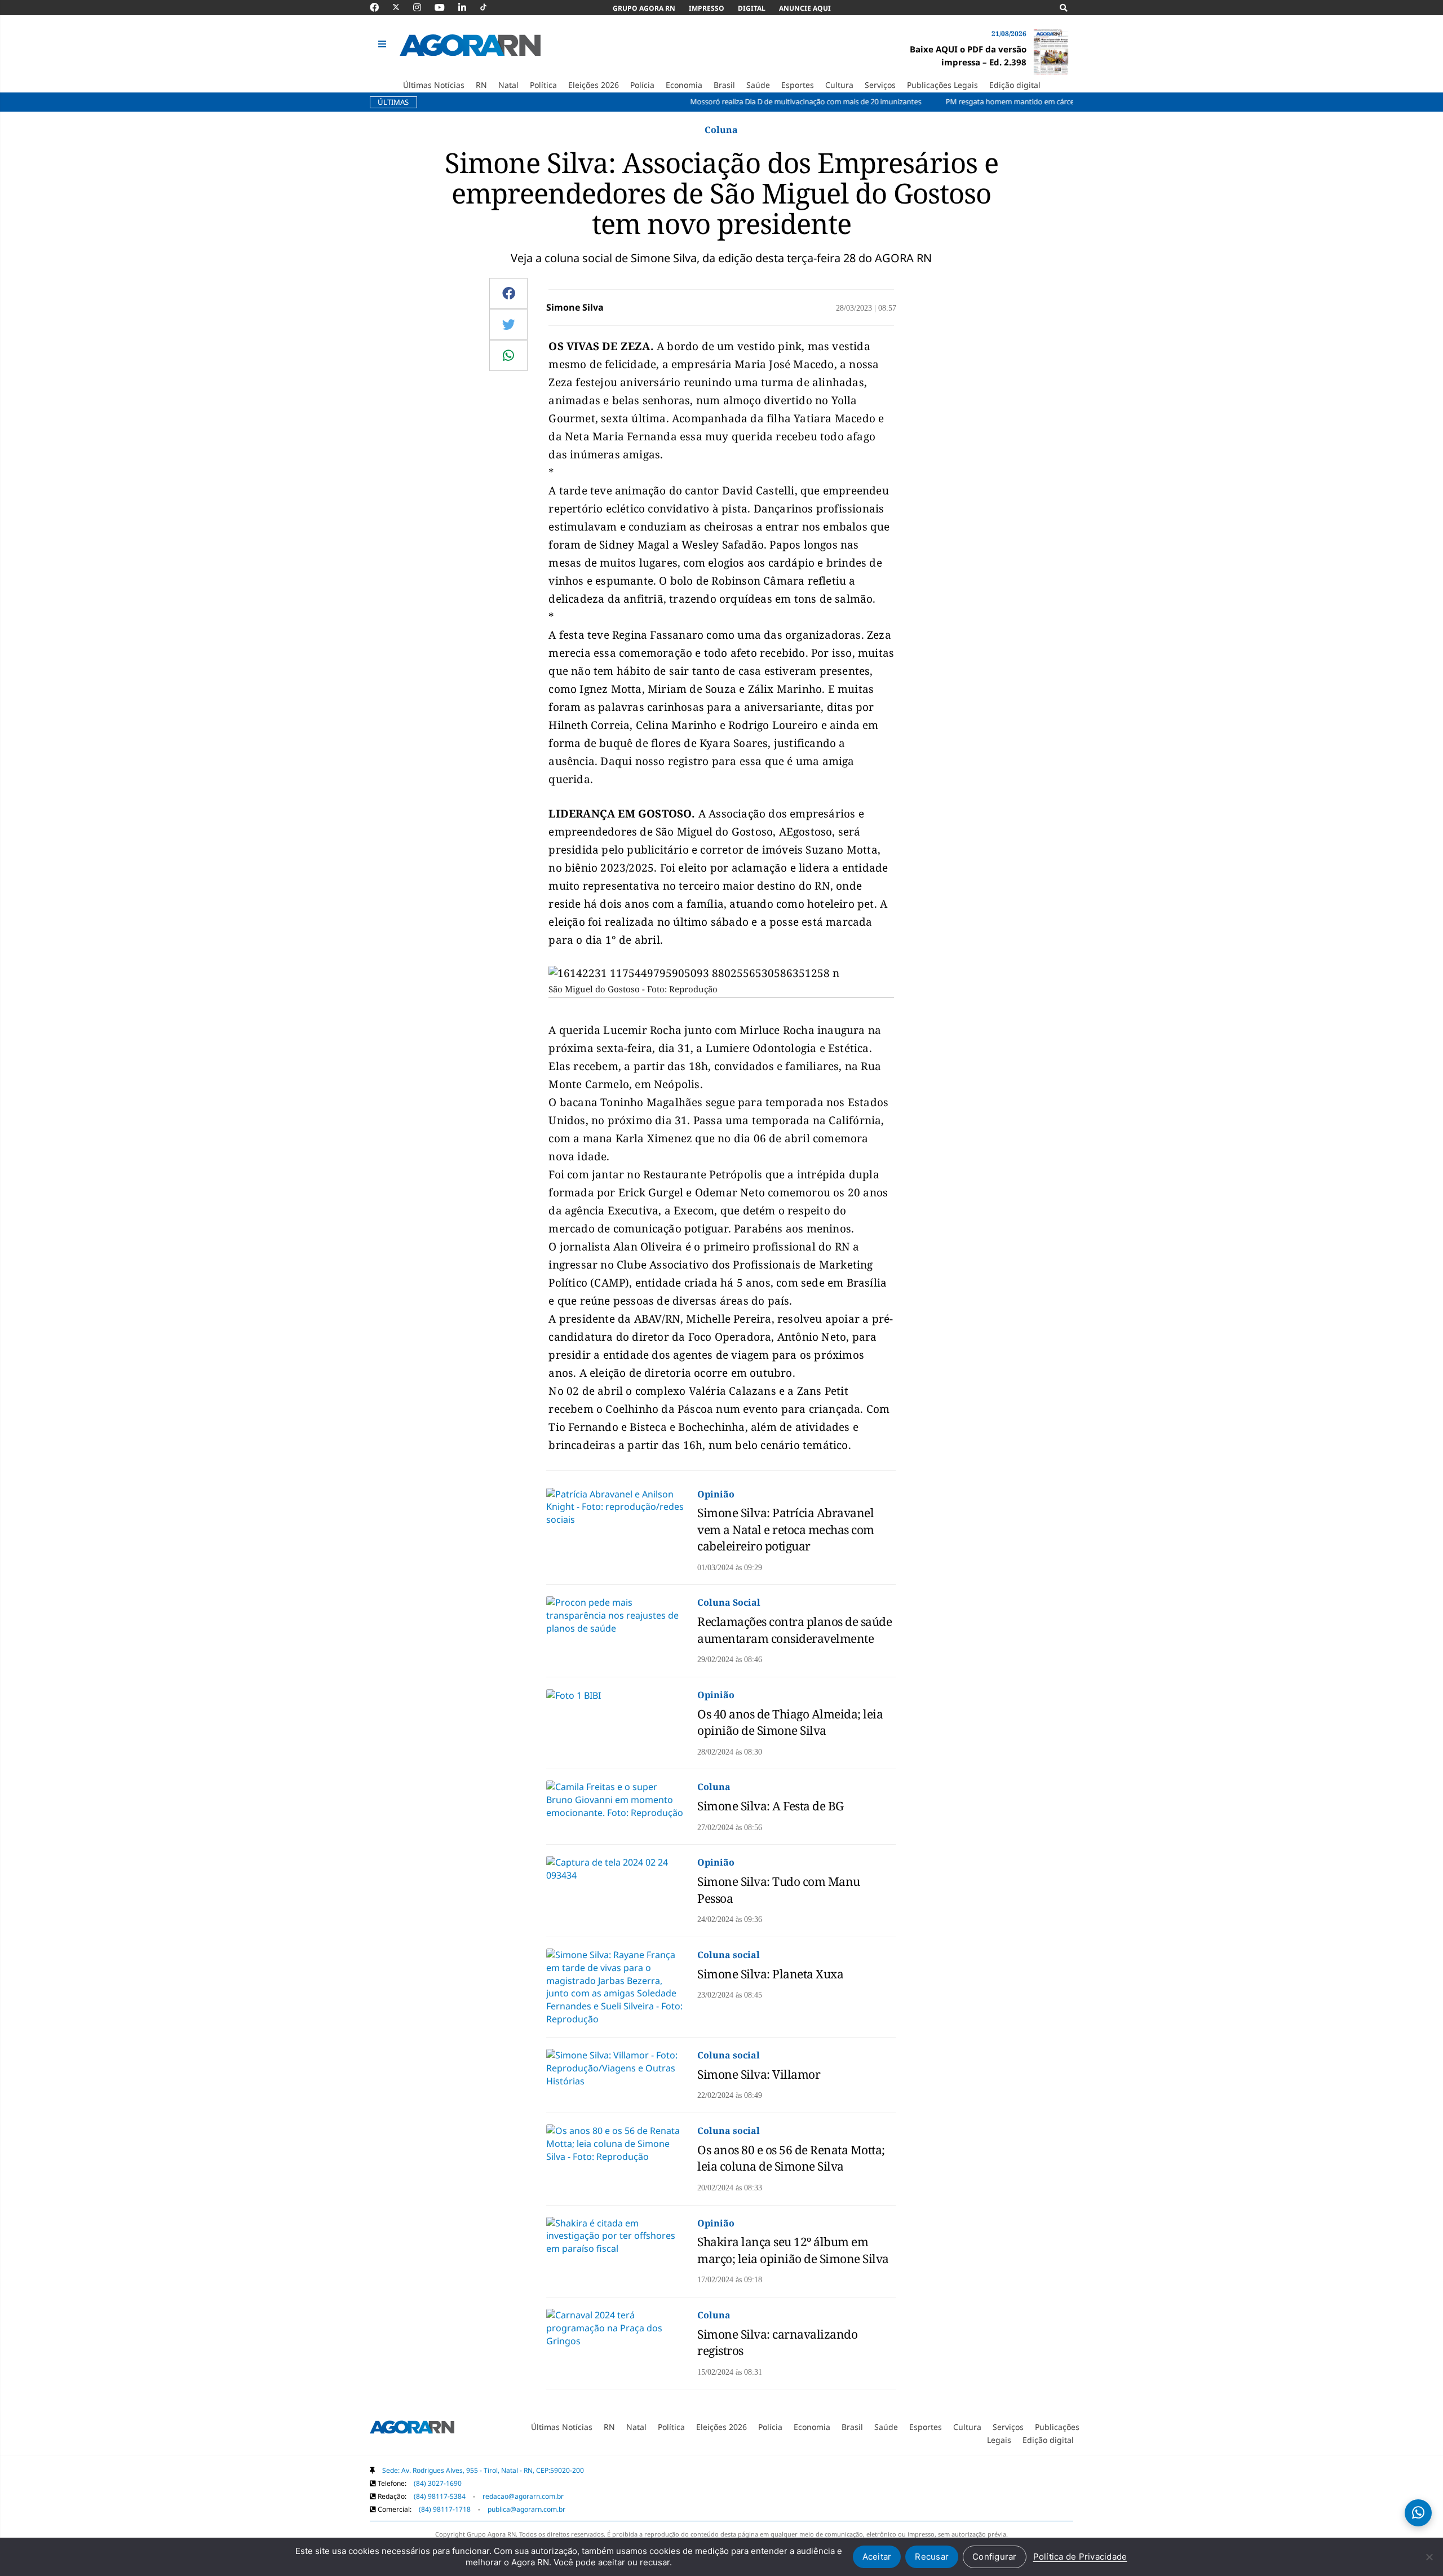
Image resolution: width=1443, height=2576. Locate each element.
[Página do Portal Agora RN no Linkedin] (468, 7)
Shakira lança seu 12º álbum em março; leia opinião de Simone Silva (793, 2250)
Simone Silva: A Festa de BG (771, 1806)
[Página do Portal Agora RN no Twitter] (403, 7)
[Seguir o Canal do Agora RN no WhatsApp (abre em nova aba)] (1418, 2513)
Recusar (932, 2557)
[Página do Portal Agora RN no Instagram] (423, 7)
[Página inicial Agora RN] (412, 2429)
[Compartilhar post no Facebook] (509, 293)
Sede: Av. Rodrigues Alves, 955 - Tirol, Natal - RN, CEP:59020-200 (483, 2470)
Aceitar (877, 2557)
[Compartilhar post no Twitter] (509, 324)
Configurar (995, 2557)
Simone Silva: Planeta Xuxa (770, 1974)
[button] (384, 45)
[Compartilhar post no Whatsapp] (508, 355)
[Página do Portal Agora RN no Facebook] (380, 7)
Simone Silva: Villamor (759, 2074)
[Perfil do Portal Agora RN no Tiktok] (489, 7)
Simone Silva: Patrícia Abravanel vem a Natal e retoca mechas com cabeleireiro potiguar (786, 1529)
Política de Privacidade (1080, 2557)
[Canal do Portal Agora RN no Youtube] (445, 7)
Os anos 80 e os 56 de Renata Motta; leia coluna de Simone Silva (791, 2158)
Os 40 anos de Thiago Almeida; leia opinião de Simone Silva (790, 1722)
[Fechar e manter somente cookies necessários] (1429, 2557)
